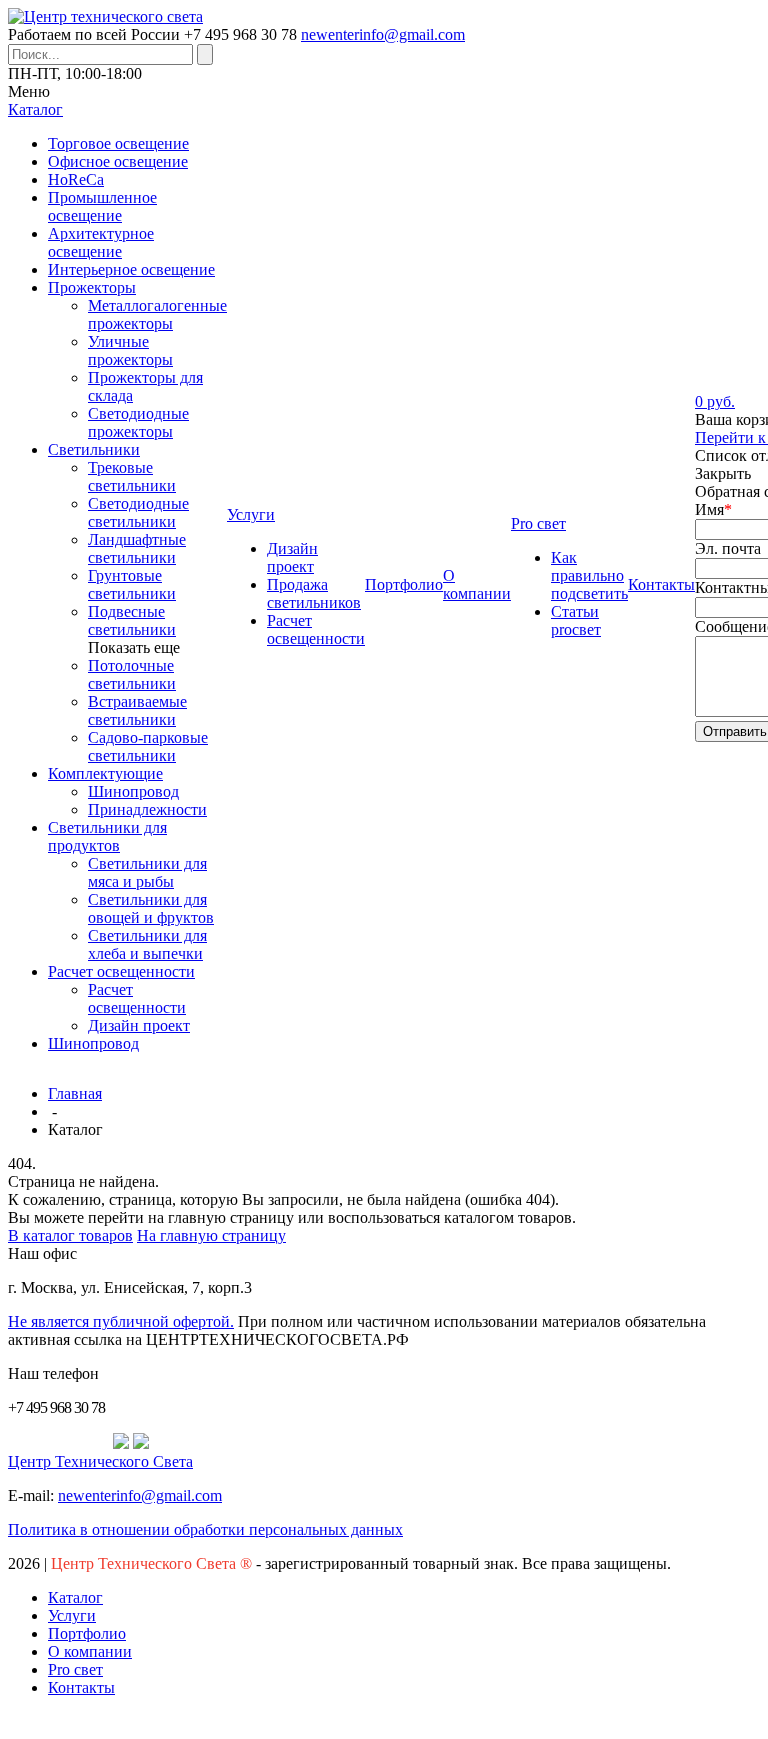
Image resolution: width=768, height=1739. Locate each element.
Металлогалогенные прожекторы (157, 314)
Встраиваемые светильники (137, 710)
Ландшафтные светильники (137, 548)
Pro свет (75, 1669)
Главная (75, 1093)
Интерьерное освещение (131, 269)
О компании (90, 1651)
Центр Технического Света (100, 1461)
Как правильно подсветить (589, 575)
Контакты (81, 1687)
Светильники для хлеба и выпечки (147, 944)
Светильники (94, 449)
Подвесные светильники (132, 620)
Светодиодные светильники (138, 512)
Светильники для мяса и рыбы (147, 872)
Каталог (75, 1597)
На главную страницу (211, 1235)
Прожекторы (92, 287)
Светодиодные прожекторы (138, 422)
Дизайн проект (139, 1025)
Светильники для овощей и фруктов (151, 908)
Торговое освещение (118, 143)
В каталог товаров (70, 1235)
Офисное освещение (118, 161)
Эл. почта (728, 548)
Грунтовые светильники (132, 584)
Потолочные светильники (132, 674)
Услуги (72, 1615)
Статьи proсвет (576, 620)
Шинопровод (133, 791)
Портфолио (87, 1633)
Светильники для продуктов (107, 836)
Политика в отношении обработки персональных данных (205, 1529)
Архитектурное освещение (101, 242)
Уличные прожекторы (130, 350)
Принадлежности (147, 809)
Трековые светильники (132, 476)
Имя (713, 509)
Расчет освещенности (121, 971)
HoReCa (76, 179)
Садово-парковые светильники (148, 746)
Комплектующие (105, 773)
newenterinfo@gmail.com (383, 34)
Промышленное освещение (102, 206)
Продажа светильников (314, 593)
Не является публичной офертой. (121, 1321)
